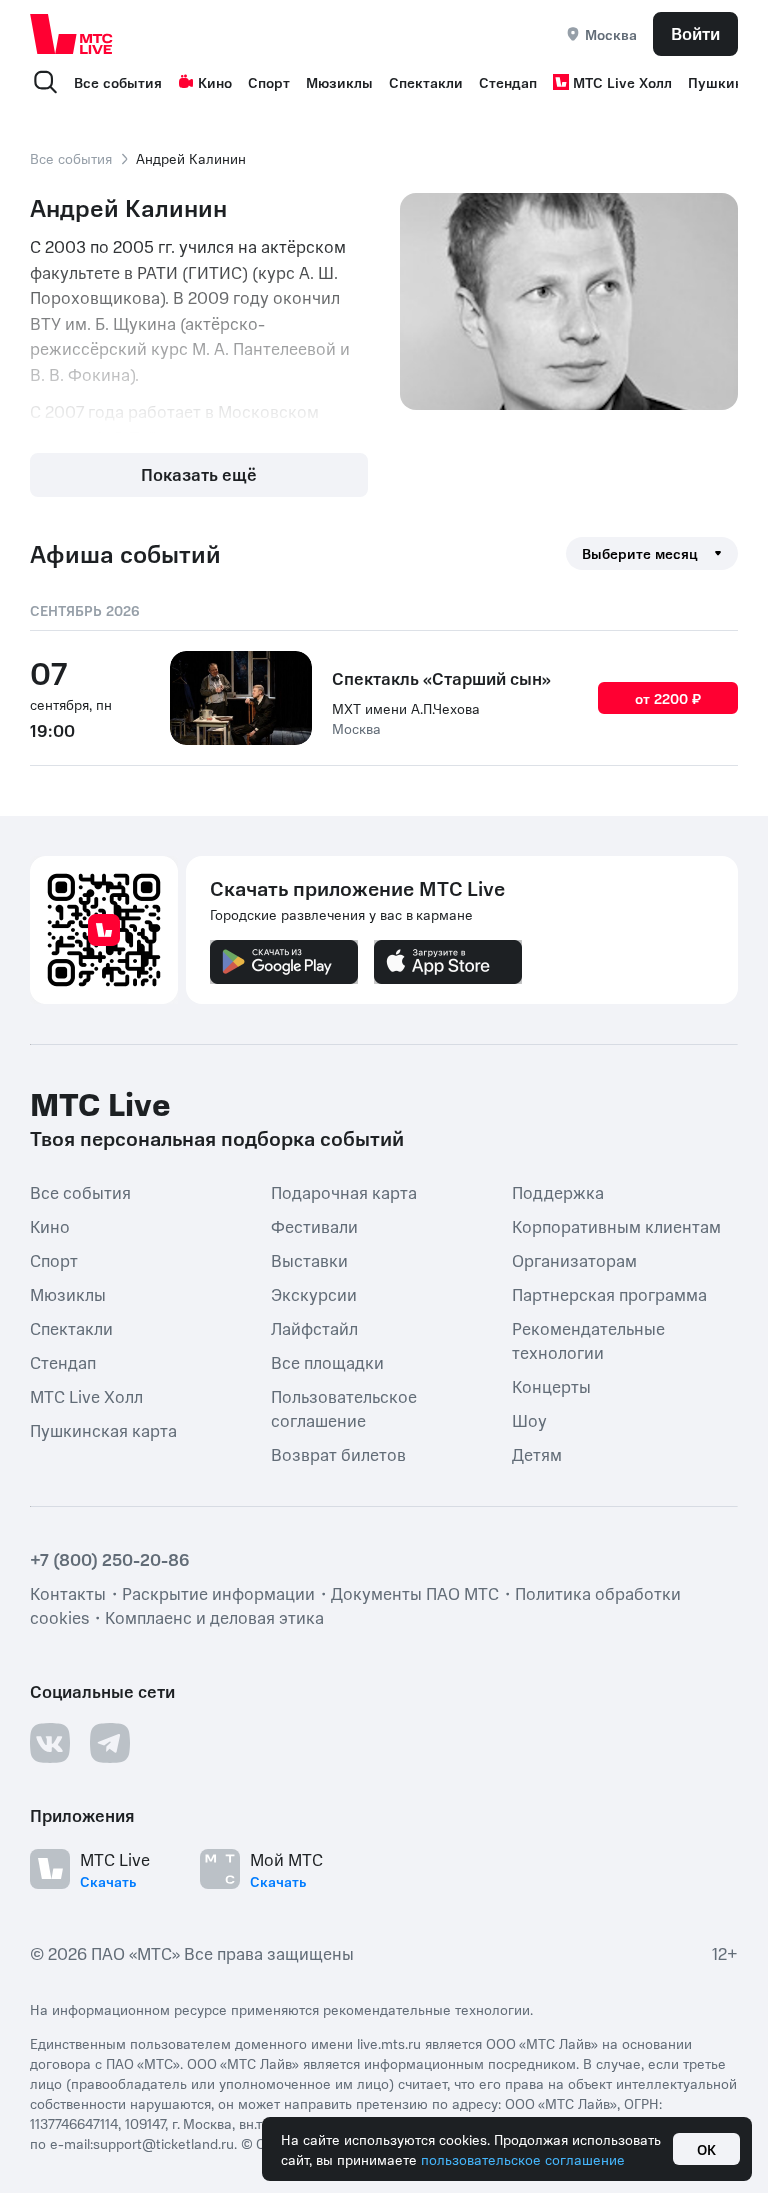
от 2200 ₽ (668, 698)
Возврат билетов (338, 1454)
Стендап (508, 82)
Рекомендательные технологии (588, 1340)
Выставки (309, 1260)
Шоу (529, 1420)
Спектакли (426, 82)
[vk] (50, 1743)
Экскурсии (314, 1294)
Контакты (68, 1593)
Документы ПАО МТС (415, 1593)
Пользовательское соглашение (344, 1408)
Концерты (551, 1386)
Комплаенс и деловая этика (214, 1617)
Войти (695, 33)
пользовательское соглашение (523, 2159)
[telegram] (110, 1743)
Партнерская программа (609, 1294)
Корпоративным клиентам (616, 1226)
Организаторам (574, 1260)
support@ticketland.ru (163, 2143)
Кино (215, 82)
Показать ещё (199, 474)
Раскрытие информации (218, 1593)
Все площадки (327, 1362)
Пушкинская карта (103, 1430)
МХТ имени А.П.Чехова (406, 708)
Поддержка (558, 1192)
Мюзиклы (339, 82)
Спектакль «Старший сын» (441, 678)
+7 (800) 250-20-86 (110, 1559)
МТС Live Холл (622, 82)
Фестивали (314, 1226)
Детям (537, 1454)
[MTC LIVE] (72, 33)
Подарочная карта (344, 1192)
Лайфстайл (314, 1328)
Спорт (269, 82)
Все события (118, 82)
